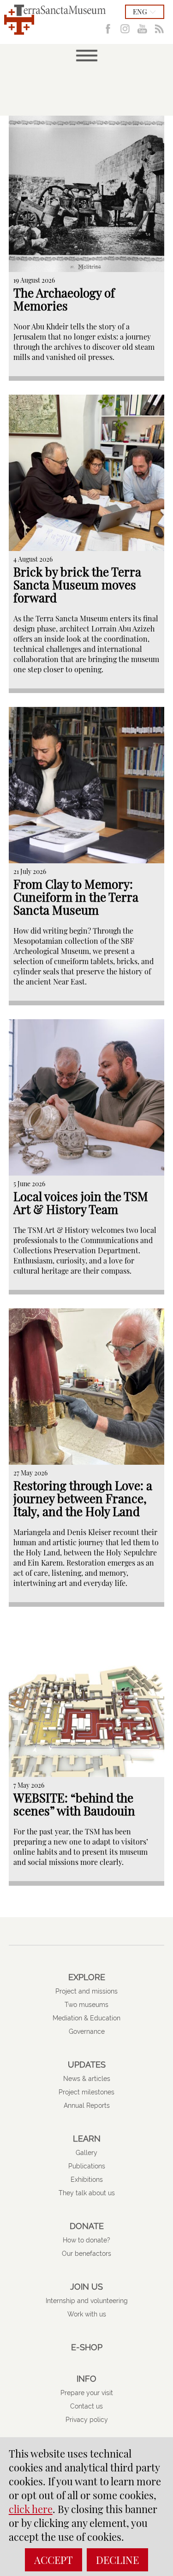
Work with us (87, 2314)
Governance (87, 2031)
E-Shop (87, 2347)
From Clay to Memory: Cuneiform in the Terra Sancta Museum (76, 897)
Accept (54, 2560)
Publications (87, 2166)
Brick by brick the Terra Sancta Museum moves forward (77, 585)
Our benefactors (86, 2254)
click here (31, 2509)
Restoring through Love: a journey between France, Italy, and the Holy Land (83, 1498)
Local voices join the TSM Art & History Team (81, 1203)
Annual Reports (87, 2105)
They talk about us (87, 2193)
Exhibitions (87, 2180)
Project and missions (86, 1991)
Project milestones (86, 2092)
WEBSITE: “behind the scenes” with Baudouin (74, 1804)
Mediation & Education (86, 2018)
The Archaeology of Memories (64, 299)
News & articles (87, 2079)
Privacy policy (87, 2420)
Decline (117, 2560)
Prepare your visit (87, 2393)
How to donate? (86, 2240)
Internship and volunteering (87, 2301)
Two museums (86, 2005)
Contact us (86, 2406)
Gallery (86, 2153)
